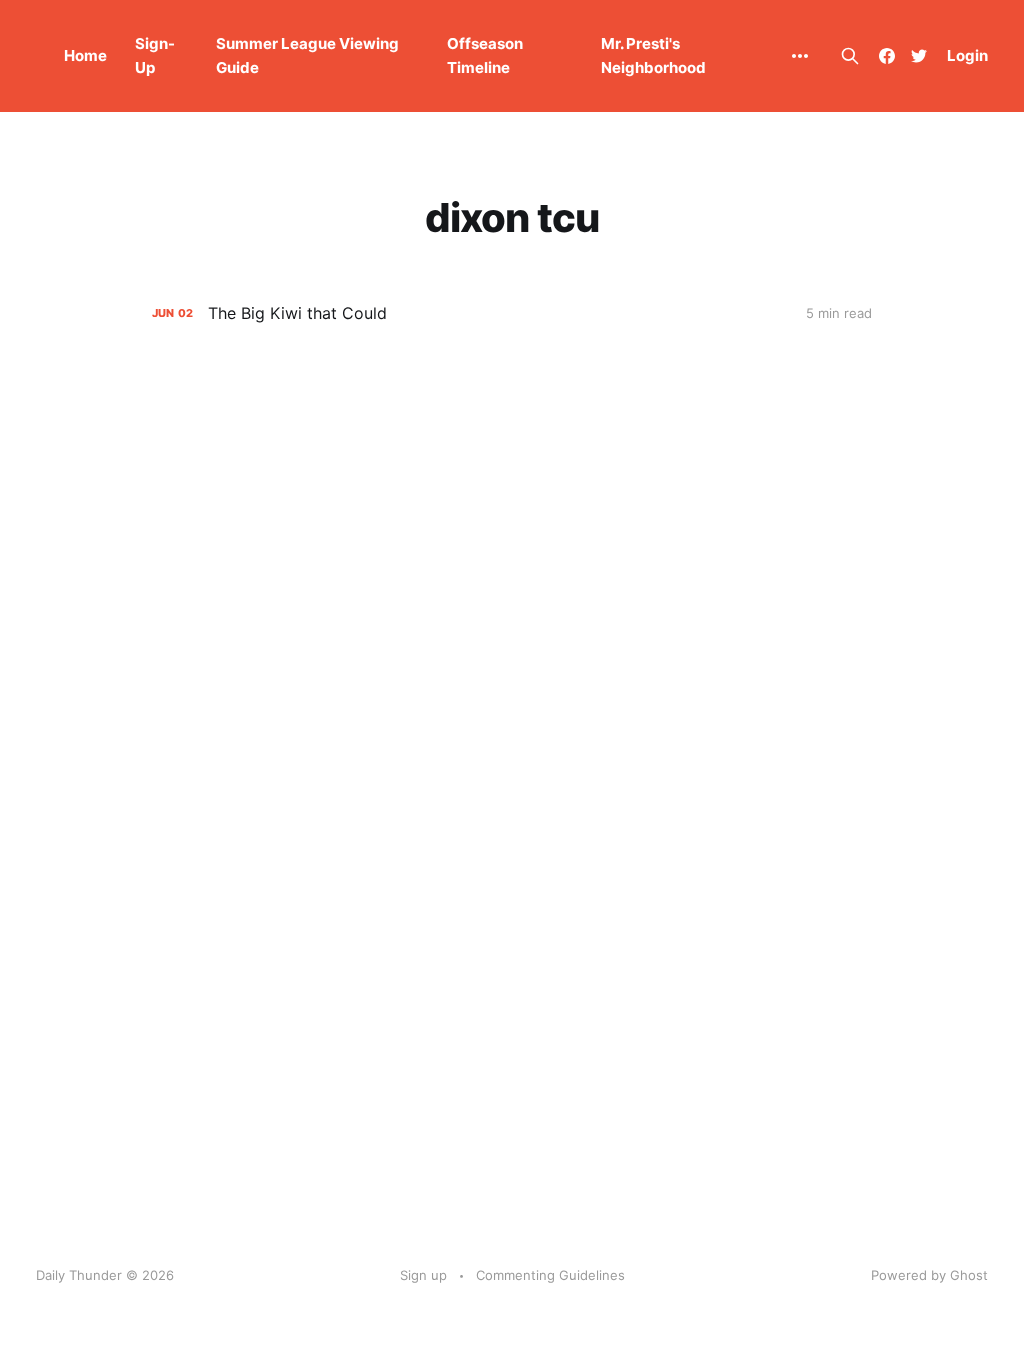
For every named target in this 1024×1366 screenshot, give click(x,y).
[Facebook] (887, 56)
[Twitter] (919, 56)
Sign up (423, 1275)
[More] (799, 56)
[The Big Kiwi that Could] (512, 313)
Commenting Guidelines (550, 1275)
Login (967, 55)
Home (85, 55)
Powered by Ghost (929, 1275)
